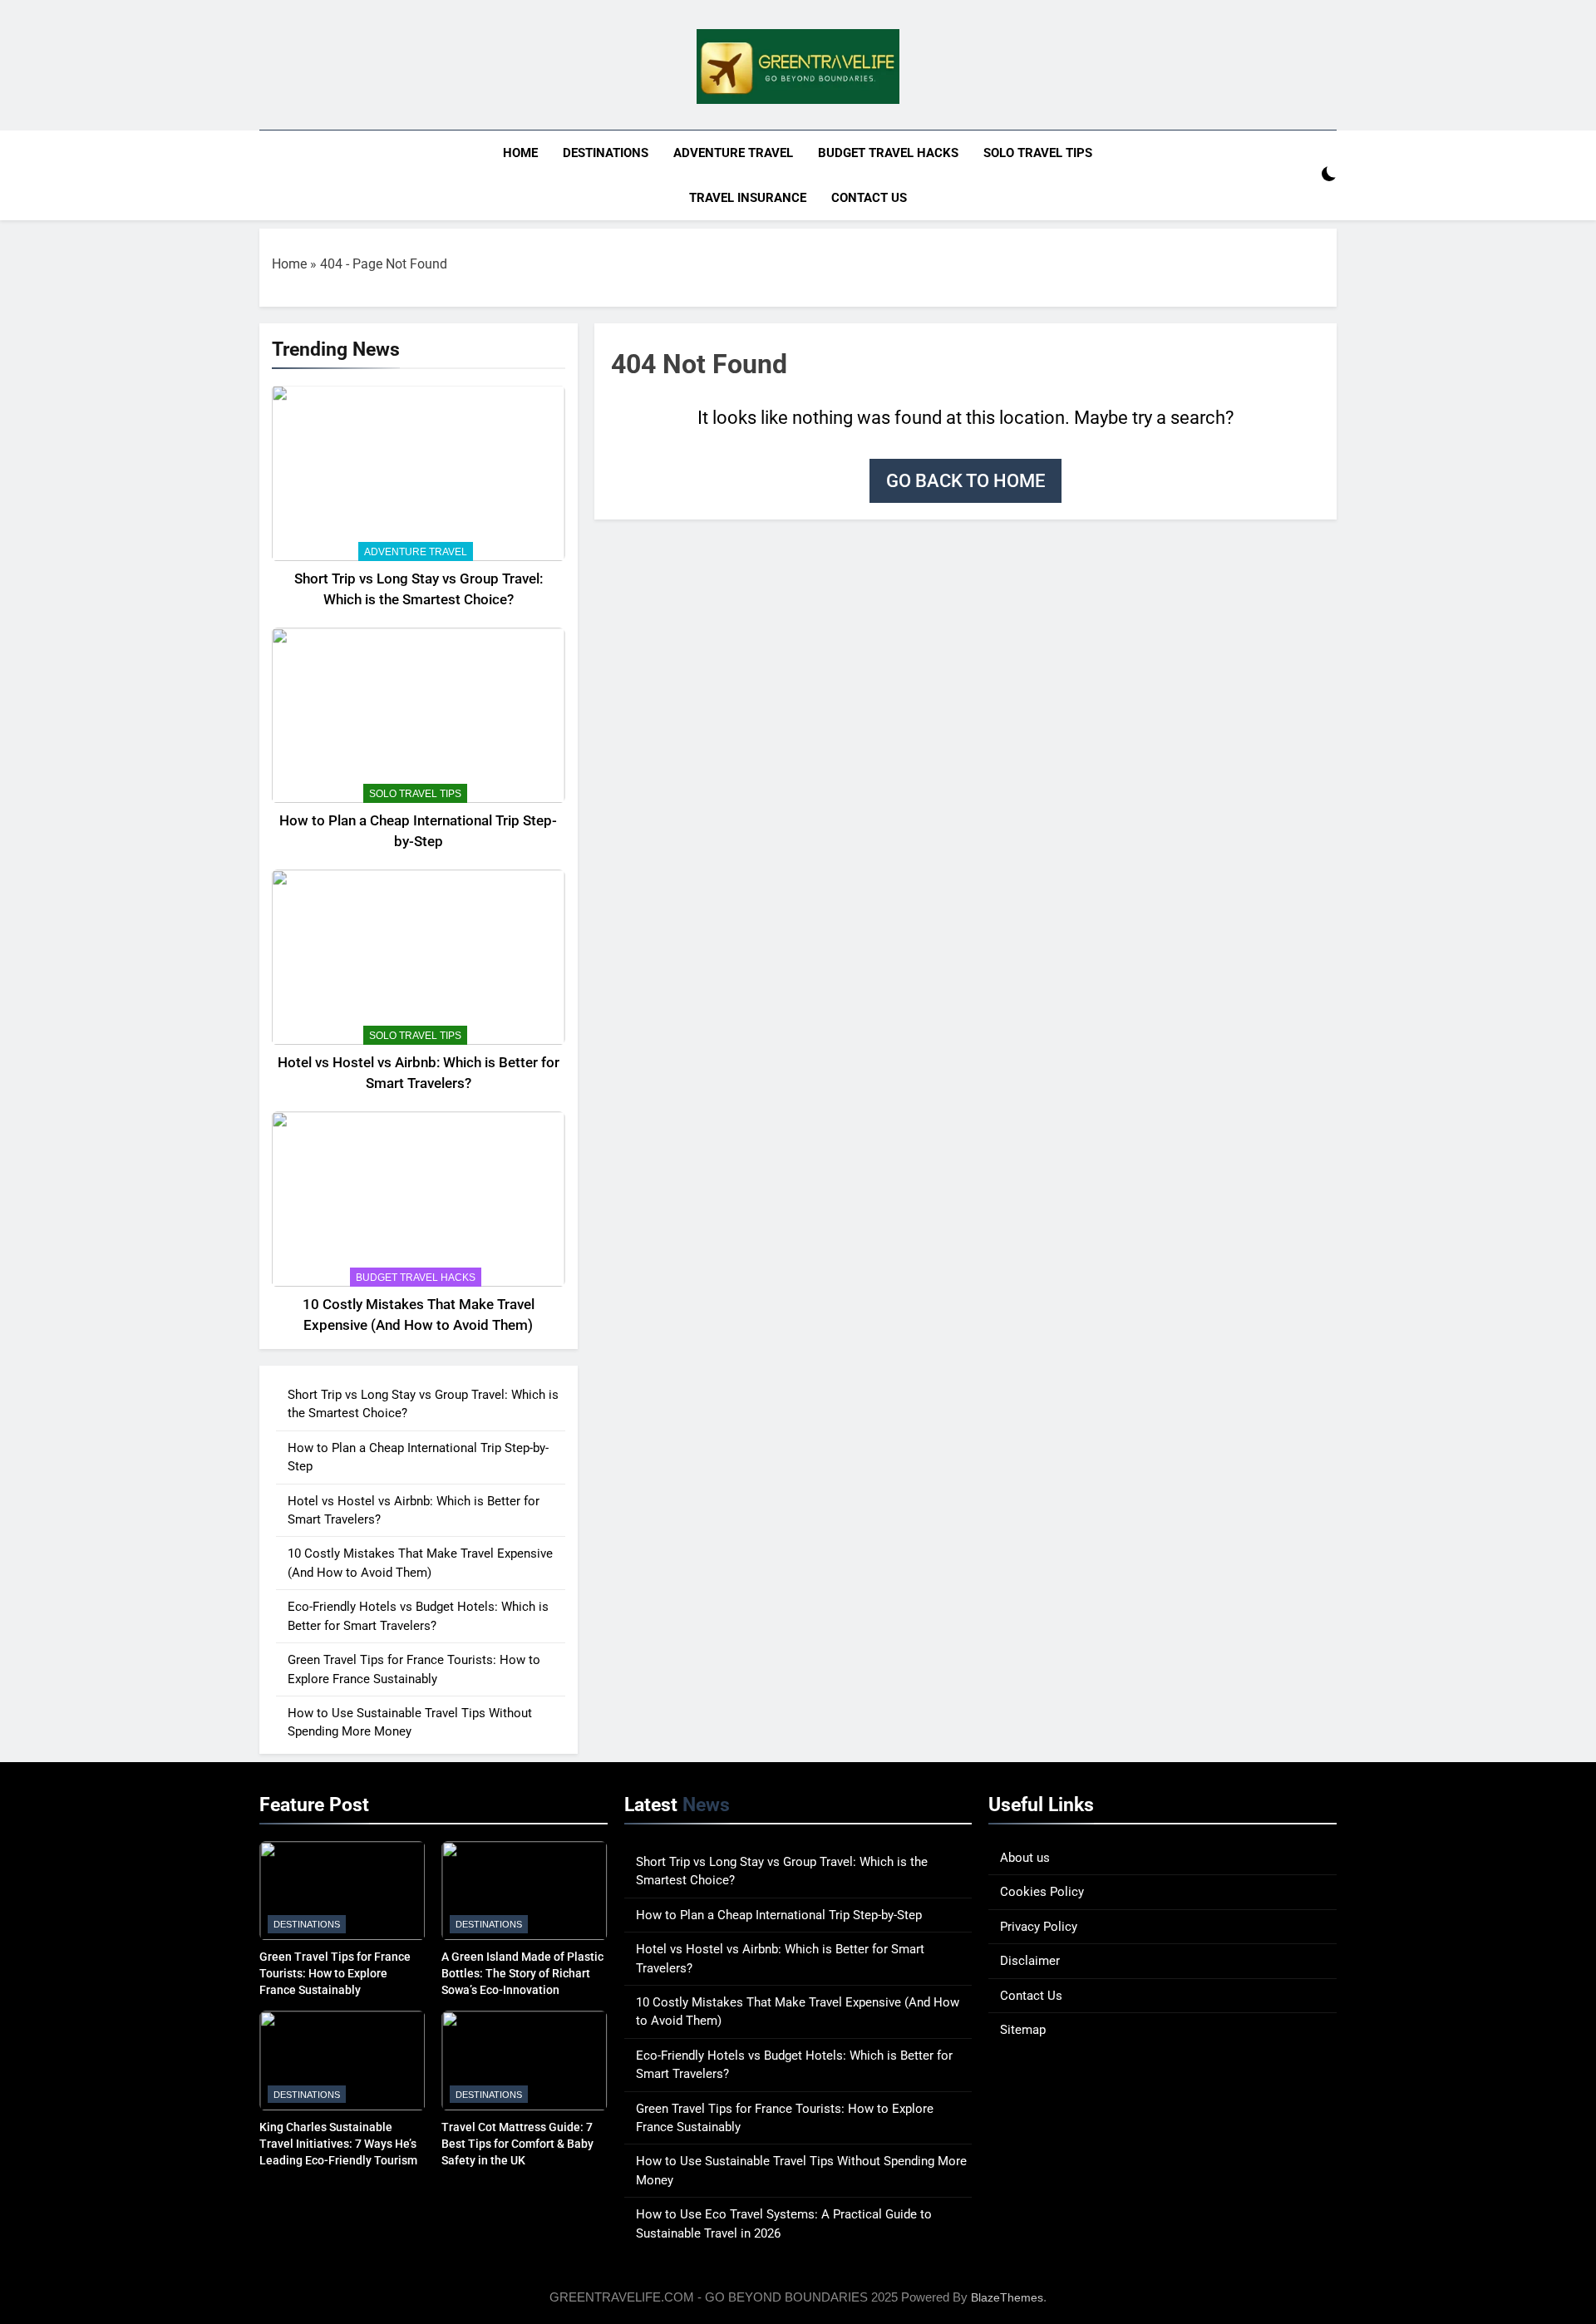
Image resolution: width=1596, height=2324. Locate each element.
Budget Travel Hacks (888, 153)
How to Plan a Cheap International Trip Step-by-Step (779, 1915)
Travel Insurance (748, 198)
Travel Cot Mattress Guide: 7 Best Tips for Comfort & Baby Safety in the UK (517, 2144)
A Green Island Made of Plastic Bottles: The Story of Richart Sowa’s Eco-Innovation (522, 1973)
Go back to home (965, 481)
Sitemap (1023, 2030)
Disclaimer (1030, 1961)
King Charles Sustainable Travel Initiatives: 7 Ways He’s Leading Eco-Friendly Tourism (338, 2144)
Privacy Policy (1039, 1927)
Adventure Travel (733, 153)
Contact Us (869, 198)
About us (1025, 1858)
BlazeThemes (1007, 2297)
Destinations (606, 153)
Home (520, 153)
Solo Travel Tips (1038, 153)
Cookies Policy (1042, 1892)
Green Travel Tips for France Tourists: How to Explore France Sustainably (335, 1973)
